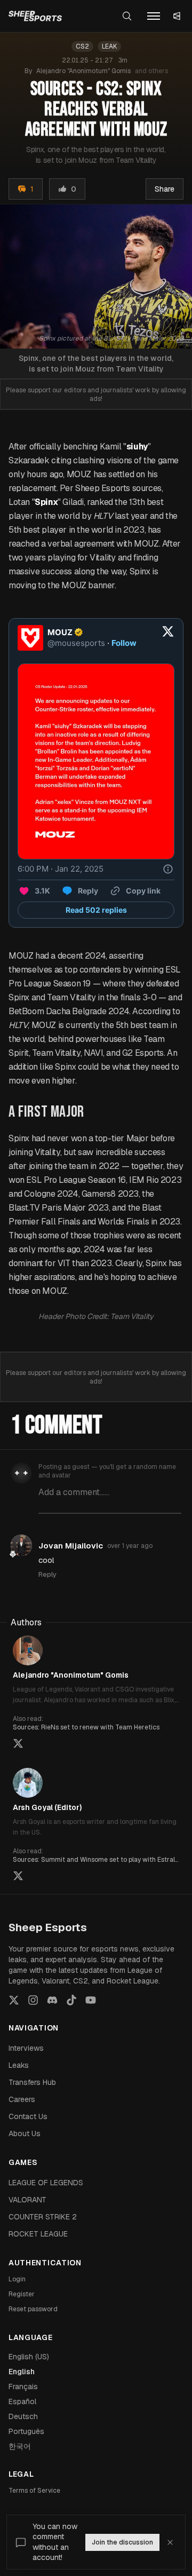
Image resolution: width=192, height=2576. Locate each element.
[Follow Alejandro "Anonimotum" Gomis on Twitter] (18, 1743)
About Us (25, 2134)
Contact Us (28, 2116)
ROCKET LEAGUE (38, 2234)
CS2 (82, 46)
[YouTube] (91, 2000)
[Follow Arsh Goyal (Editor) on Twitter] (18, 1876)
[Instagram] (33, 2000)
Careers (22, 2099)
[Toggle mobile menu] (154, 16)
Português (26, 2431)
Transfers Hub (32, 2082)
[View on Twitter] (168, 638)
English (22, 2372)
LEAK (109, 46)
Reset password (33, 2309)
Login (17, 2279)
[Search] (127, 16)
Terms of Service (34, 2491)
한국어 (20, 2446)
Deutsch (23, 2416)
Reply (47, 1574)
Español (22, 2401)
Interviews (26, 2048)
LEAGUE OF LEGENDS (46, 2183)
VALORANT (27, 2200)
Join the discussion (122, 2542)
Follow (124, 643)
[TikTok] (71, 2000)
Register (22, 2294)
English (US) (29, 2357)
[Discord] (52, 2000)
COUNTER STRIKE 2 (43, 2217)
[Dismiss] (170, 2542)
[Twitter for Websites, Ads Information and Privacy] (168, 869)
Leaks (19, 2065)
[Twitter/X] (14, 2000)
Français (23, 2387)
